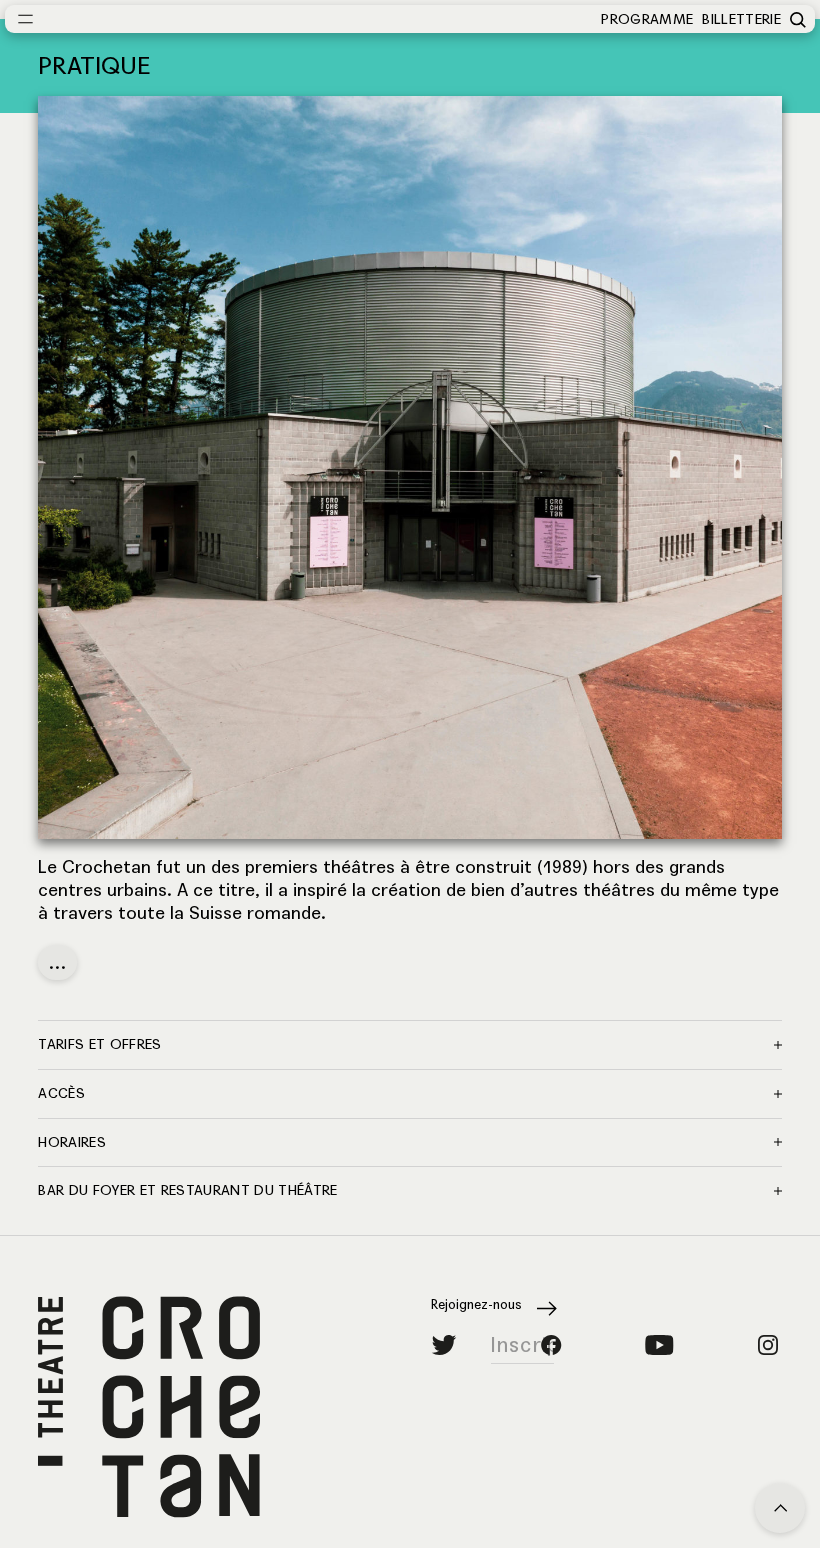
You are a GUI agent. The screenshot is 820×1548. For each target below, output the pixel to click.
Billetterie (741, 19)
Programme (647, 19)
